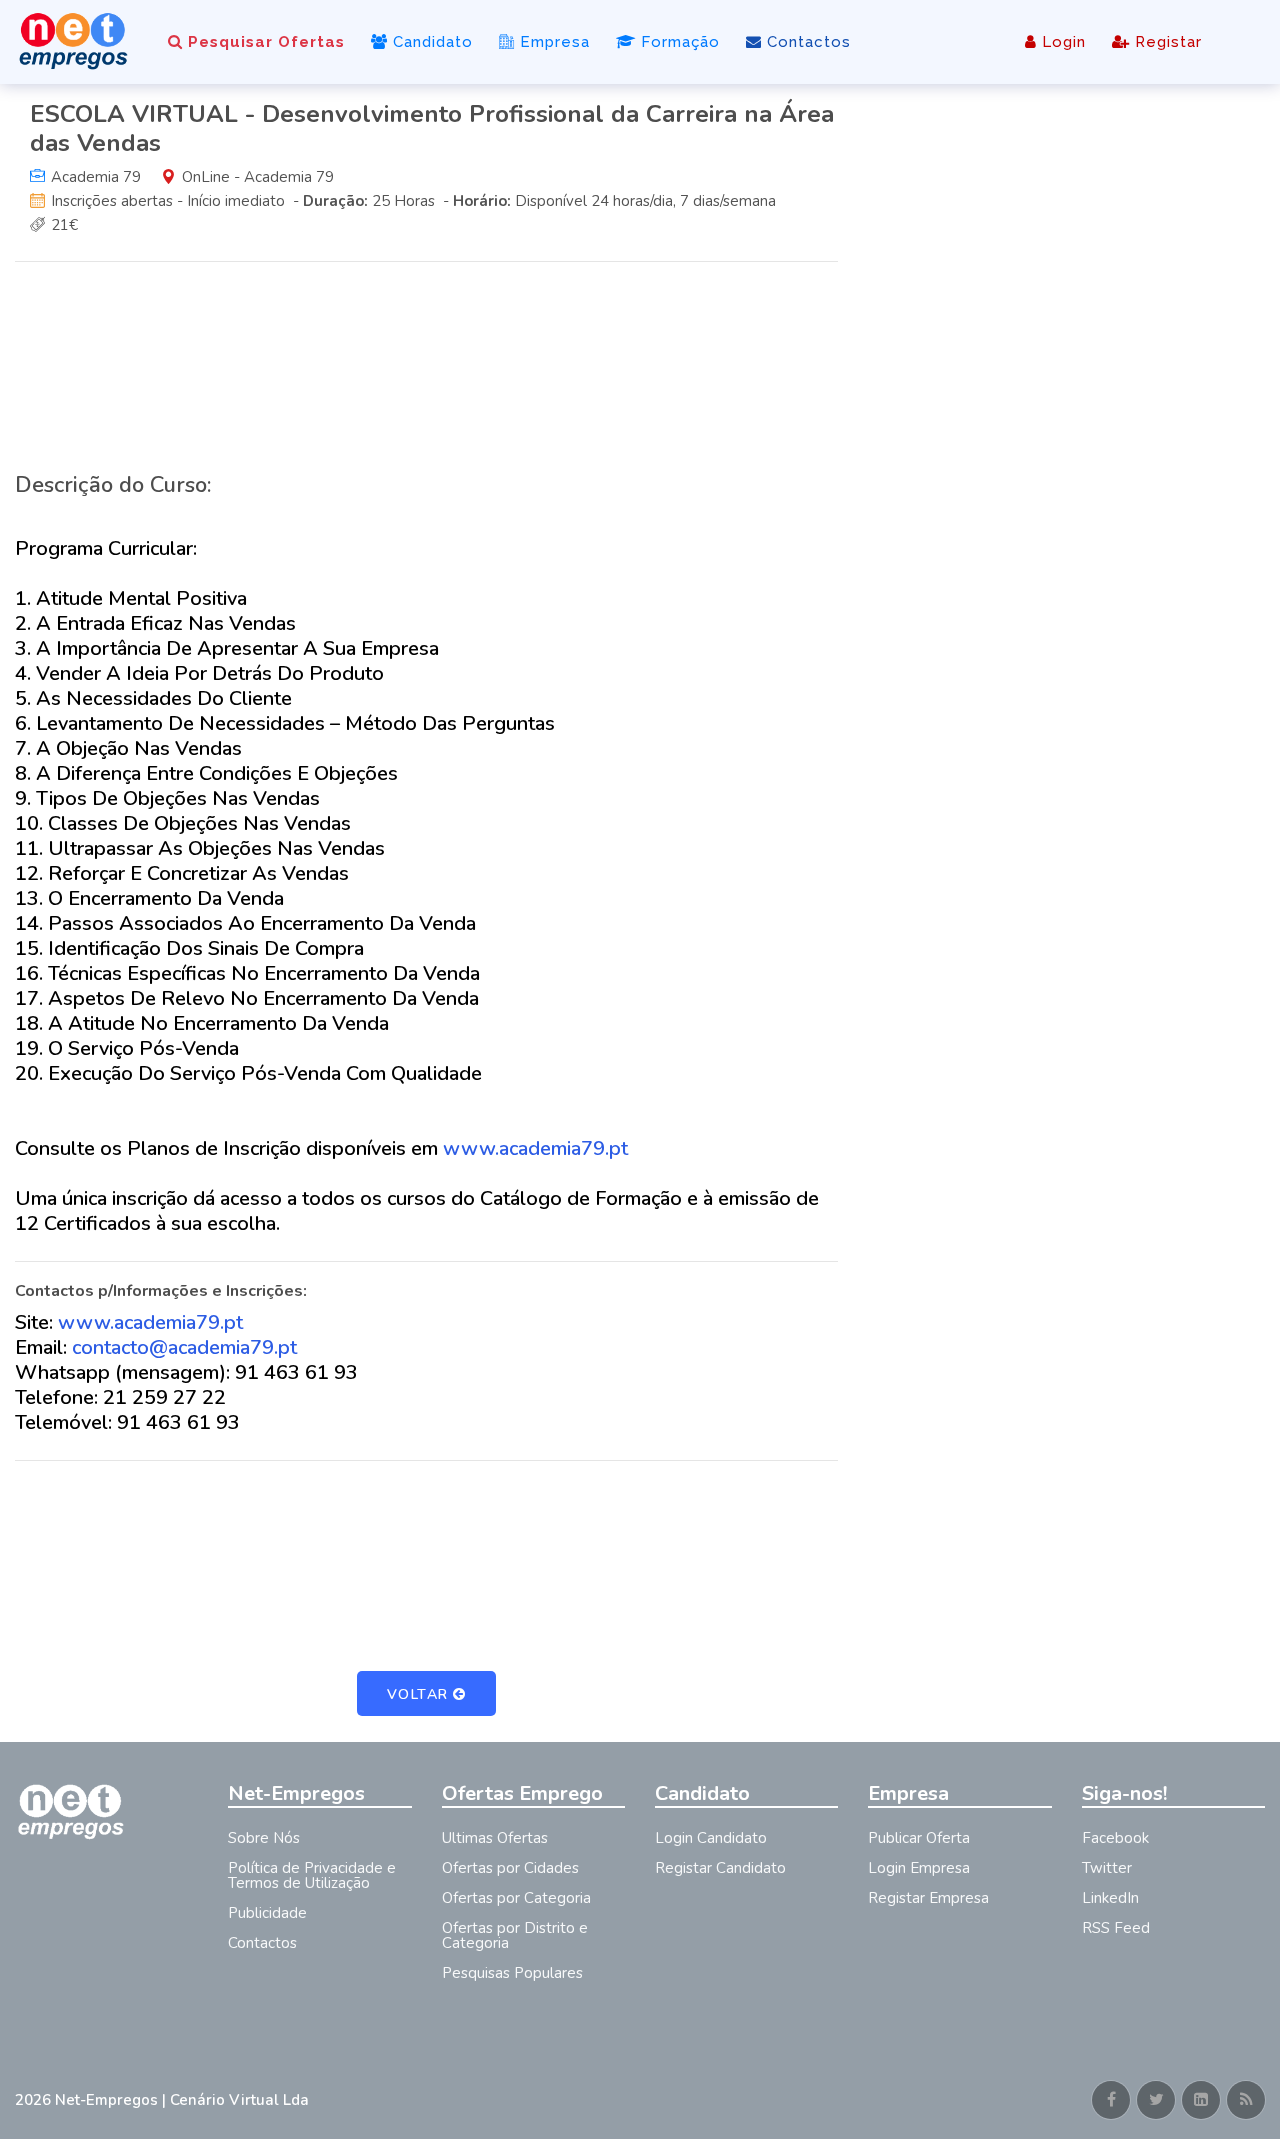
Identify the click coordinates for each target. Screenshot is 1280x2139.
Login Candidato (711, 1838)
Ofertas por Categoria (516, 1898)
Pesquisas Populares (512, 1973)
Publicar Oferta (919, 1838)
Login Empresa (919, 1868)
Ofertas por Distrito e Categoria (515, 1935)
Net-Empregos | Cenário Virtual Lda (182, 2100)
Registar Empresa (928, 1898)
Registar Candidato (720, 1868)
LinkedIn (1110, 1898)
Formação (678, 42)
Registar (1166, 42)
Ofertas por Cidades (510, 1868)
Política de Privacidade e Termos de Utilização (312, 1875)
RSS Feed (1116, 1928)
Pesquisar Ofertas (264, 42)
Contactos (806, 42)
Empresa (552, 42)
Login (1061, 42)
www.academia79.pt (535, 1148)
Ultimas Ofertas (495, 1838)
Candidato (430, 42)
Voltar (418, 1694)
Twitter (1107, 1868)
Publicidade (267, 1913)
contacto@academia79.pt (184, 1347)
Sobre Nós (264, 1838)
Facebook (1115, 1838)
